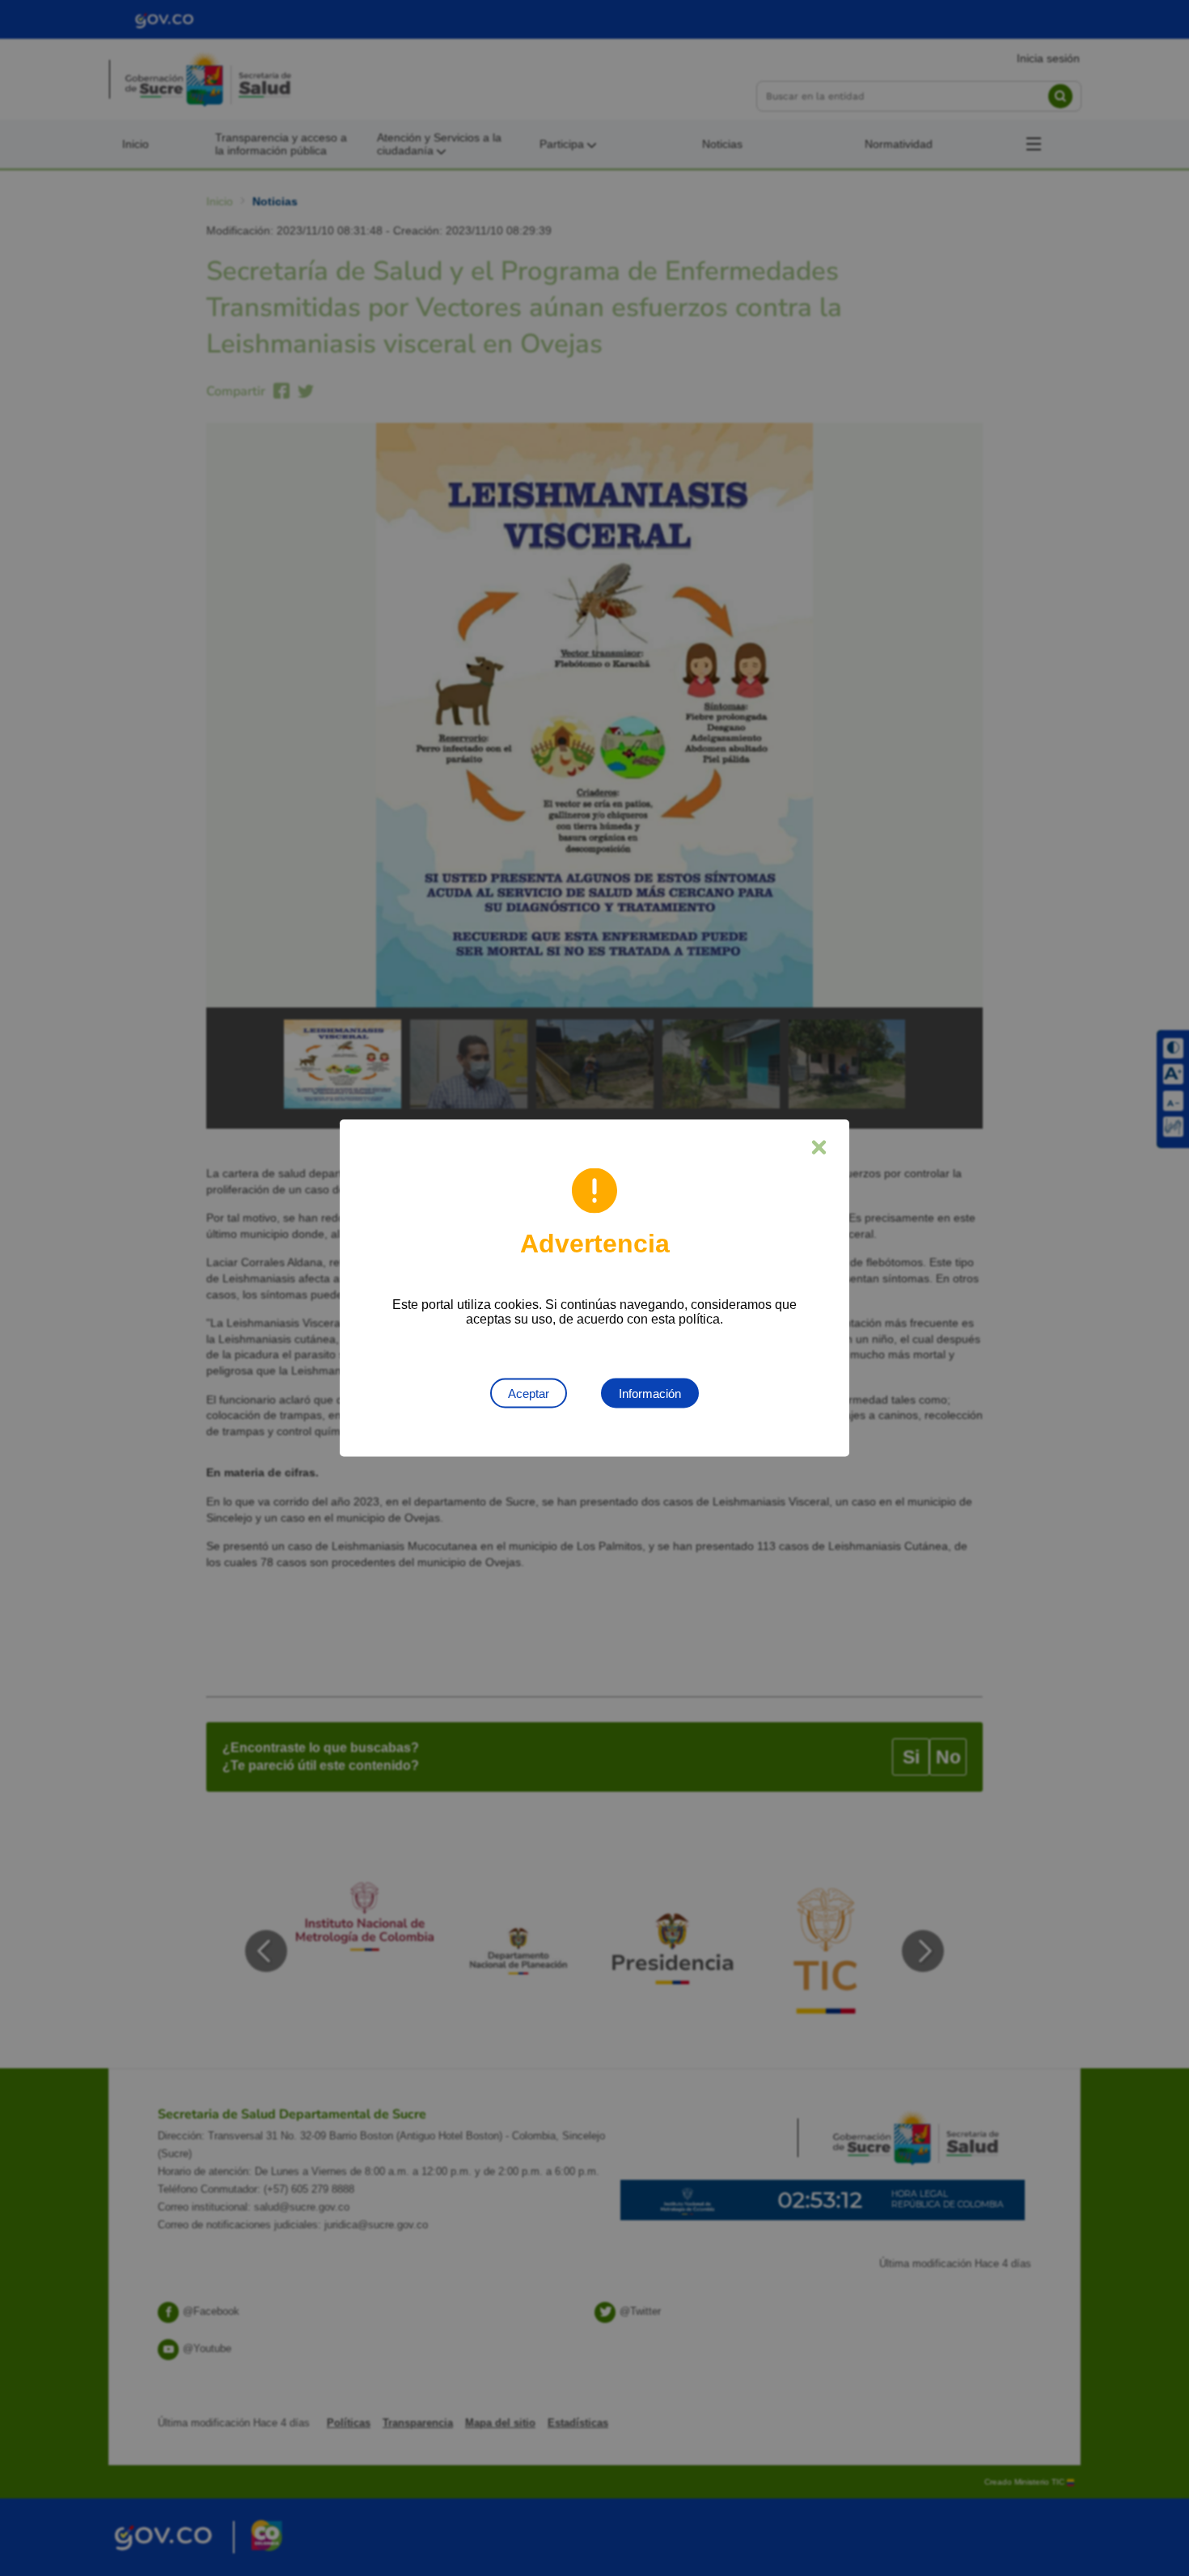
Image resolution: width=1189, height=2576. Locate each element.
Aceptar (529, 1394)
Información (650, 1394)
